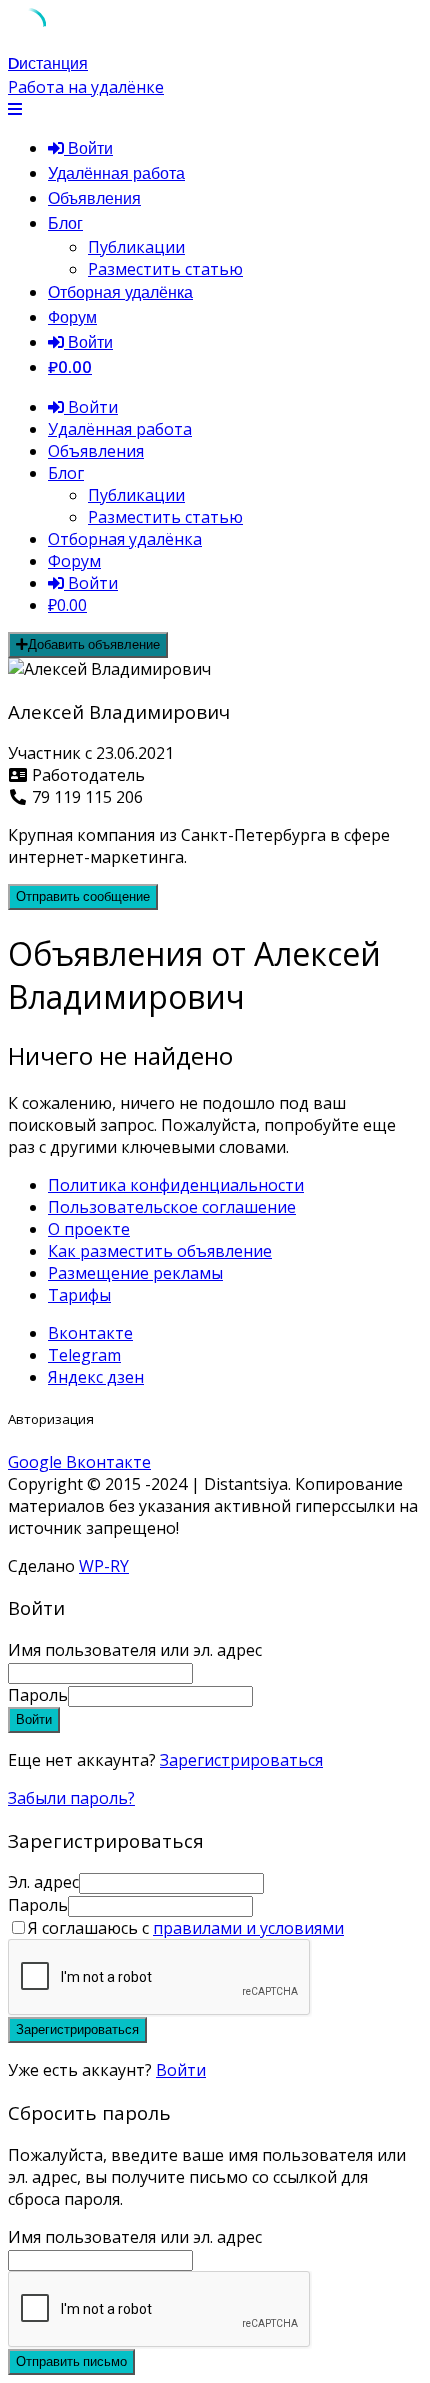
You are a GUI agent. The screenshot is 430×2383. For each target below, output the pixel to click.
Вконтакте (90, 1333)
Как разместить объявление (160, 1251)
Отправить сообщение (83, 896)
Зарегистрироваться (241, 1760)
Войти (181, 2070)
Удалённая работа (116, 173)
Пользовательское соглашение (172, 1207)
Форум (72, 317)
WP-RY (104, 1566)
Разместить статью (165, 269)
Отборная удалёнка (120, 292)
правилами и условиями (248, 1928)
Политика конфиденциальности (176, 1185)
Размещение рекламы (135, 1273)
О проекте (89, 1229)
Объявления (94, 198)
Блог (65, 223)
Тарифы (79, 1295)
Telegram (84, 1355)
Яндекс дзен (96, 1377)
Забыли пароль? (71, 1798)
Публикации (136, 247)
